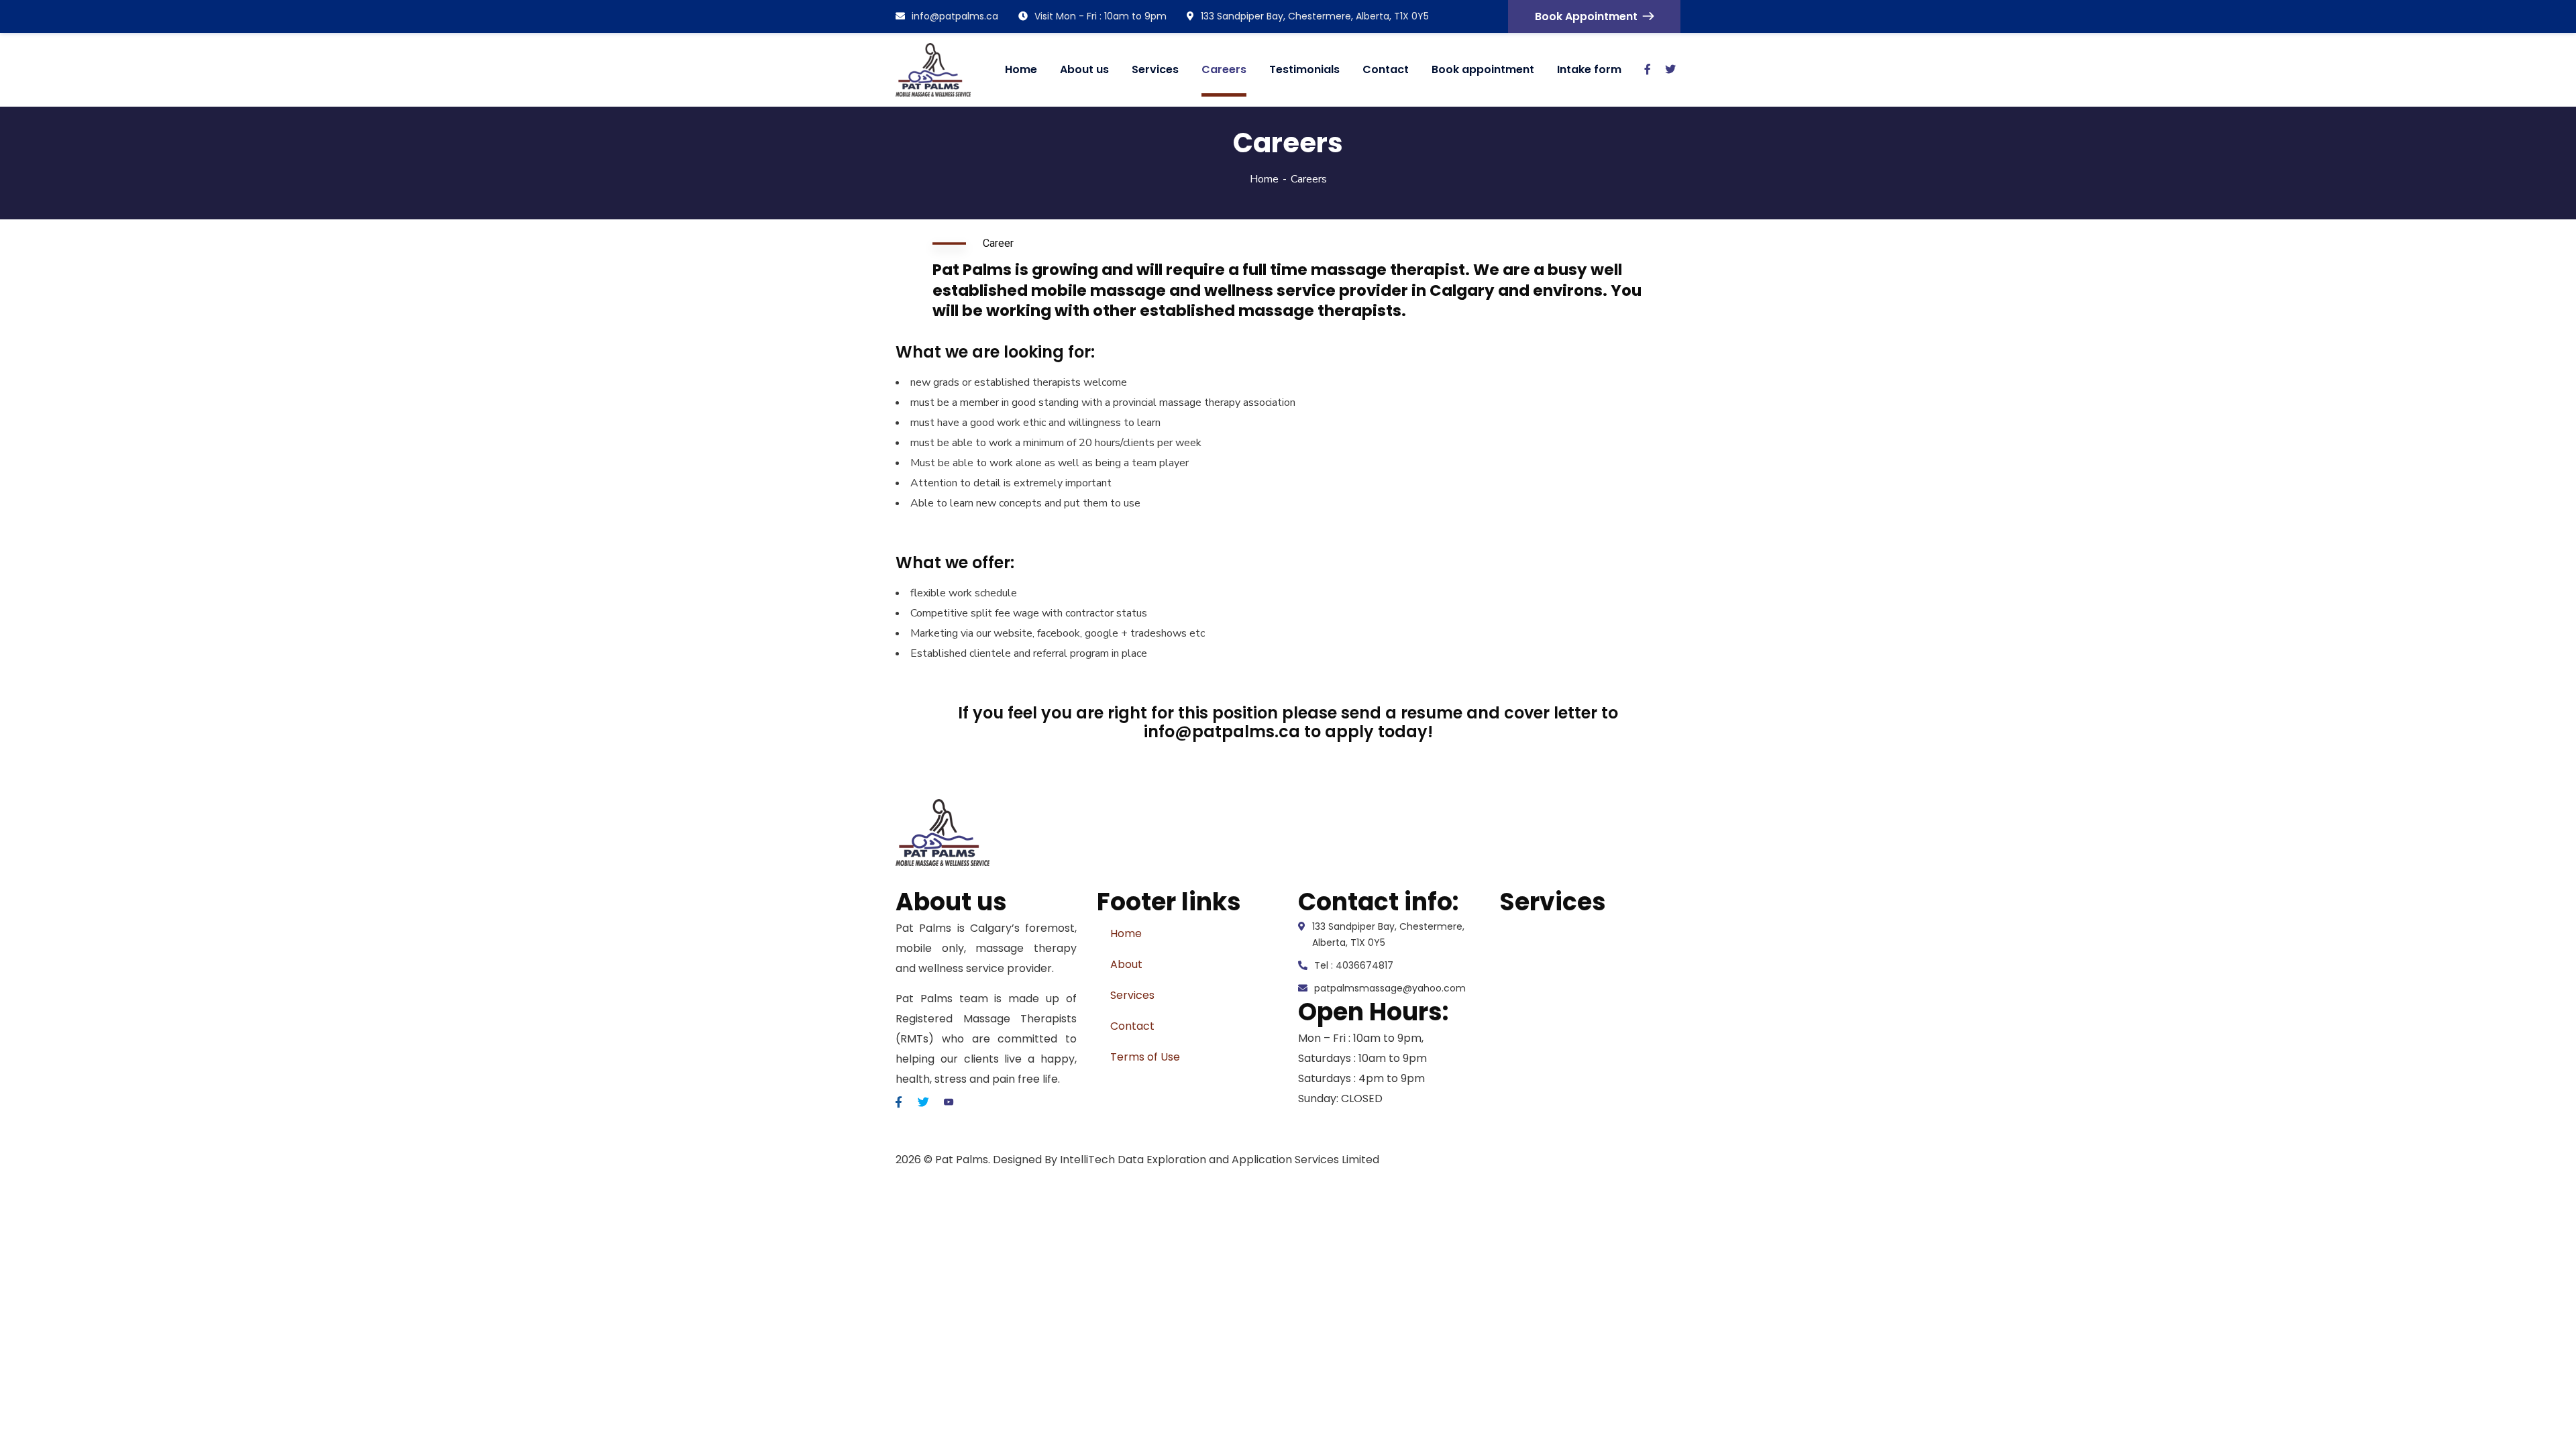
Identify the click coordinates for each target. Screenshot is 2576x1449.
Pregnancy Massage (1553, 1049)
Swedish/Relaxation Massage (1575, 928)
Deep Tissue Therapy (1555, 958)
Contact (1132, 1026)
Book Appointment (1586, 16)
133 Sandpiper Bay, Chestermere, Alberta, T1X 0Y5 (1315, 16)
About (1126, 964)
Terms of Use (1145, 1057)
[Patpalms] (933, 70)
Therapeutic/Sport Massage (1574, 1019)
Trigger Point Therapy (1557, 1079)
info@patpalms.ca (955, 16)
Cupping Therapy (1545, 1109)
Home (1264, 179)
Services (1132, 995)
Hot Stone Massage (1550, 988)
